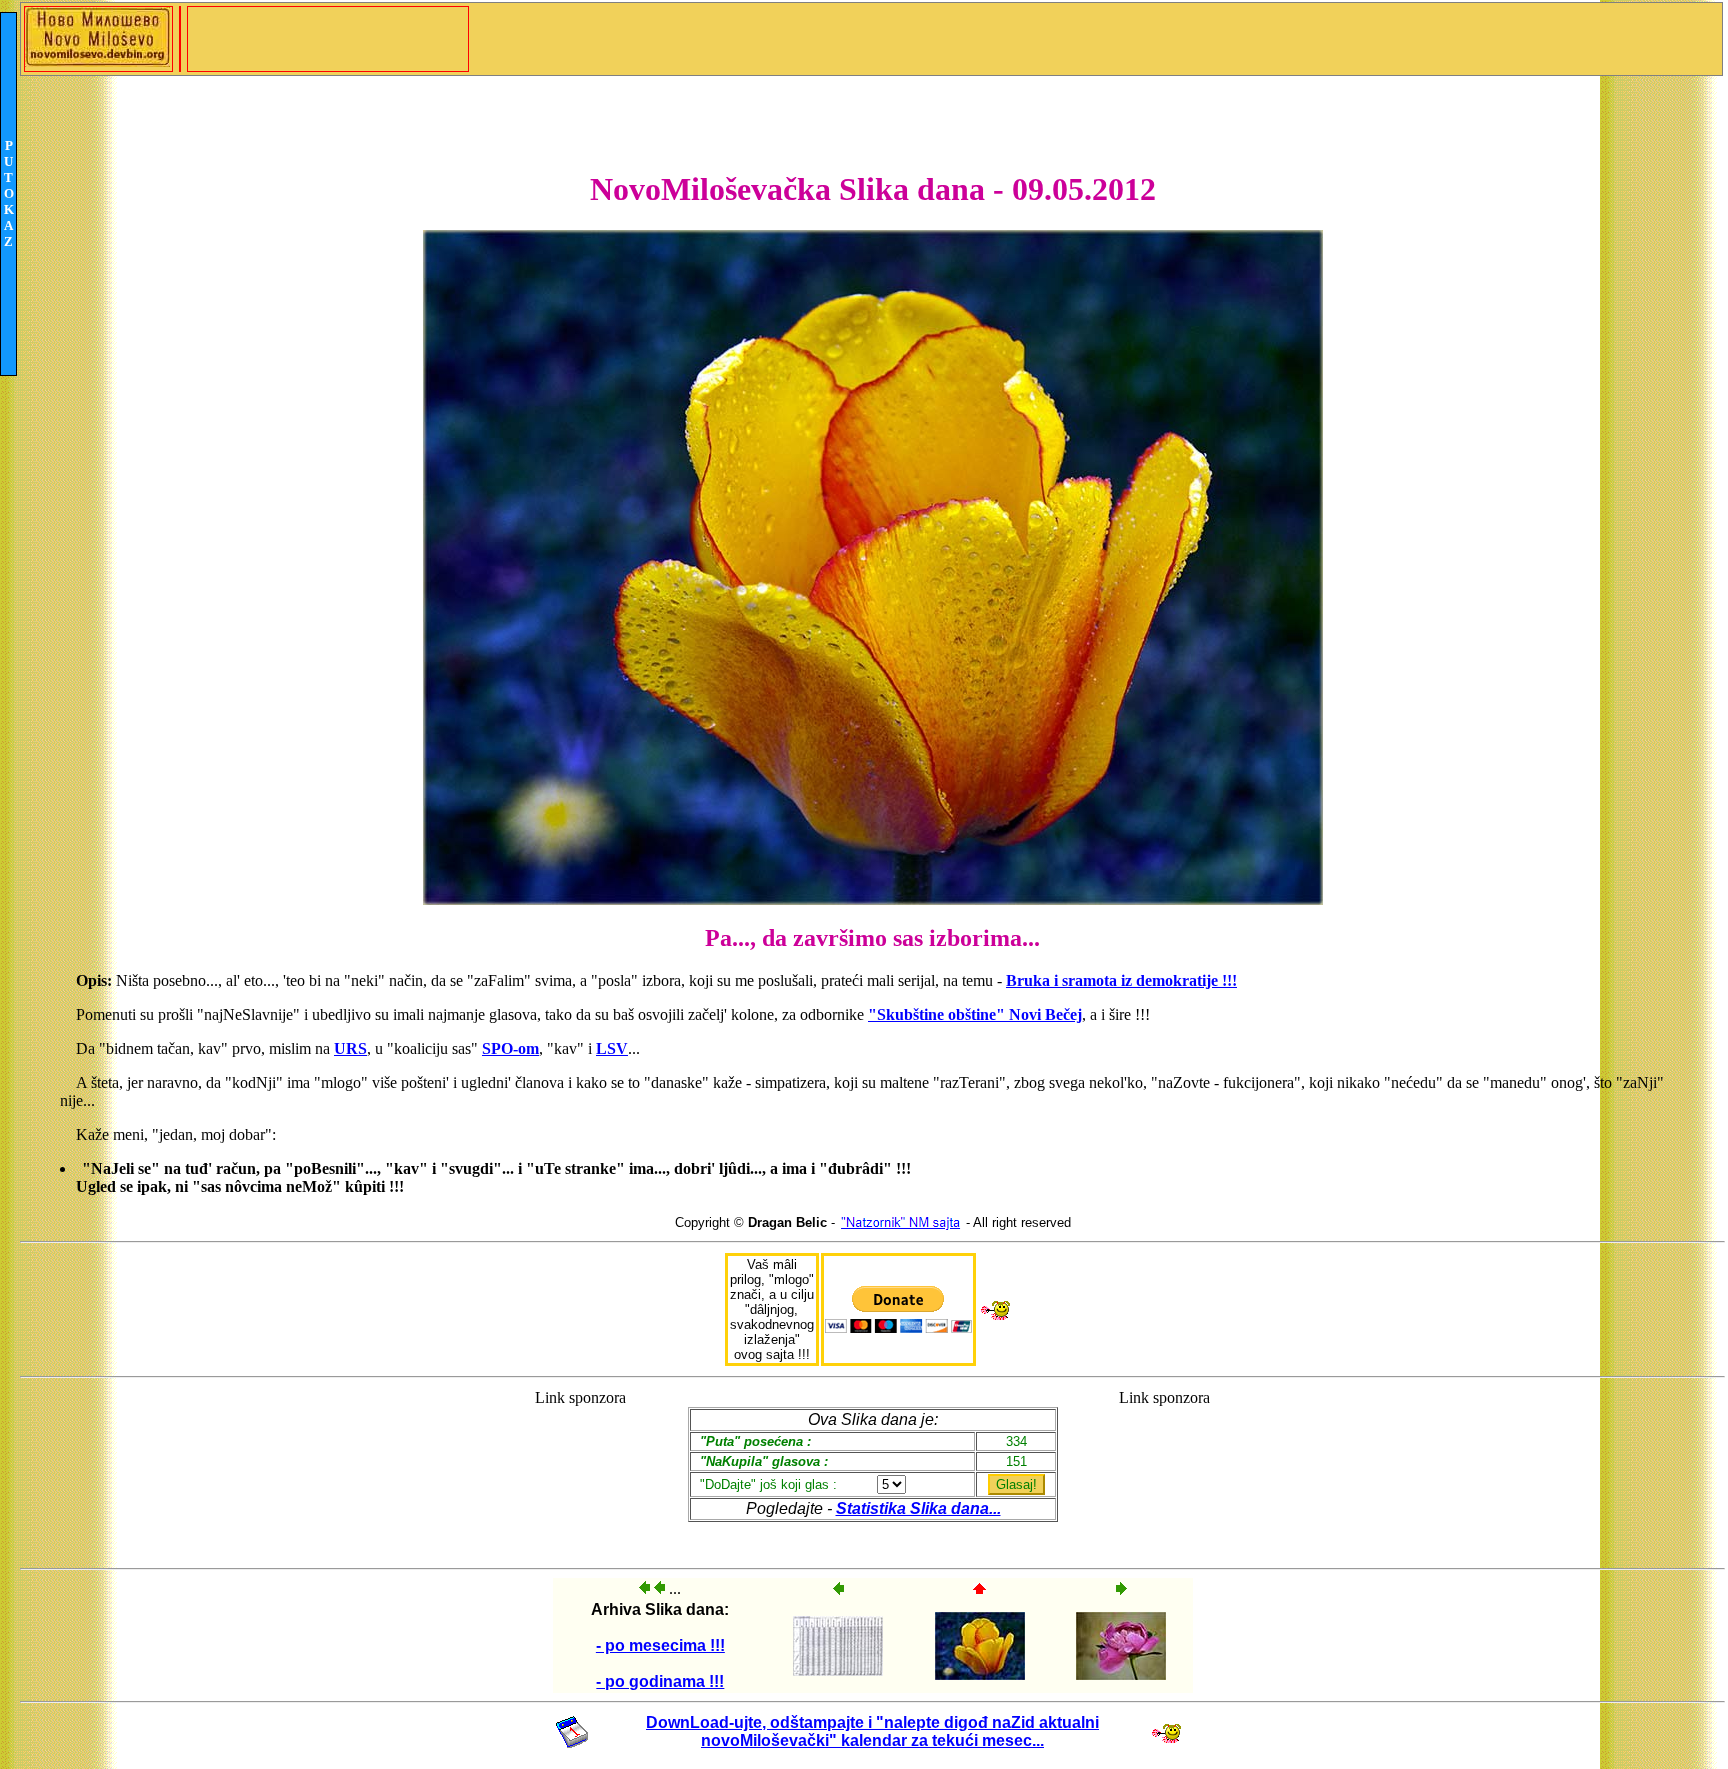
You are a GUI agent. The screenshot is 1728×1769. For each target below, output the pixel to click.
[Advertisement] (580, 1469)
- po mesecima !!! (660, 1645)
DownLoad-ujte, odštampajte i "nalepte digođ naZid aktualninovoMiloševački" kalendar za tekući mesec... (872, 1731)
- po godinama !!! (660, 1681)
